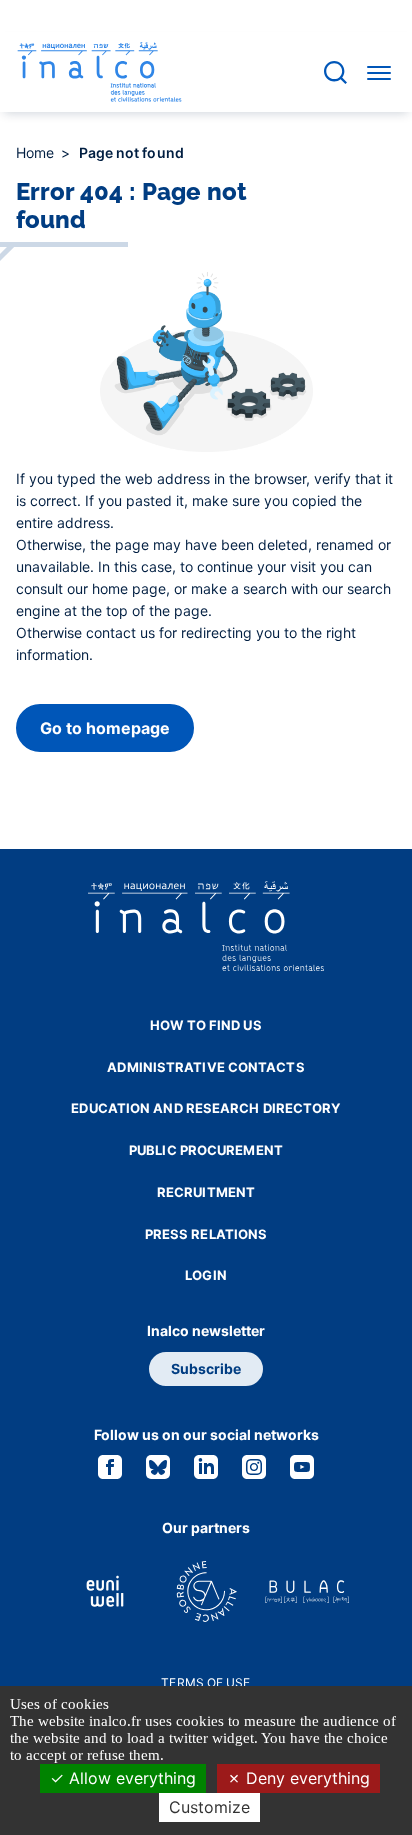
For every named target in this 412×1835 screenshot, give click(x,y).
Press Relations (206, 1234)
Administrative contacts (205, 1067)
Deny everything (305, 1778)
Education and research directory (205, 1108)
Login (206, 1275)
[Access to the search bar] (335, 72)
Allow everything (130, 1778)
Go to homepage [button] (105, 728)
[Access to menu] (379, 72)
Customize (209, 1807)
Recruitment (206, 1192)
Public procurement (206, 1150)
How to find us (205, 1025)
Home (37, 152)
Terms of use (205, 1682)
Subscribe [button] (206, 1368)
